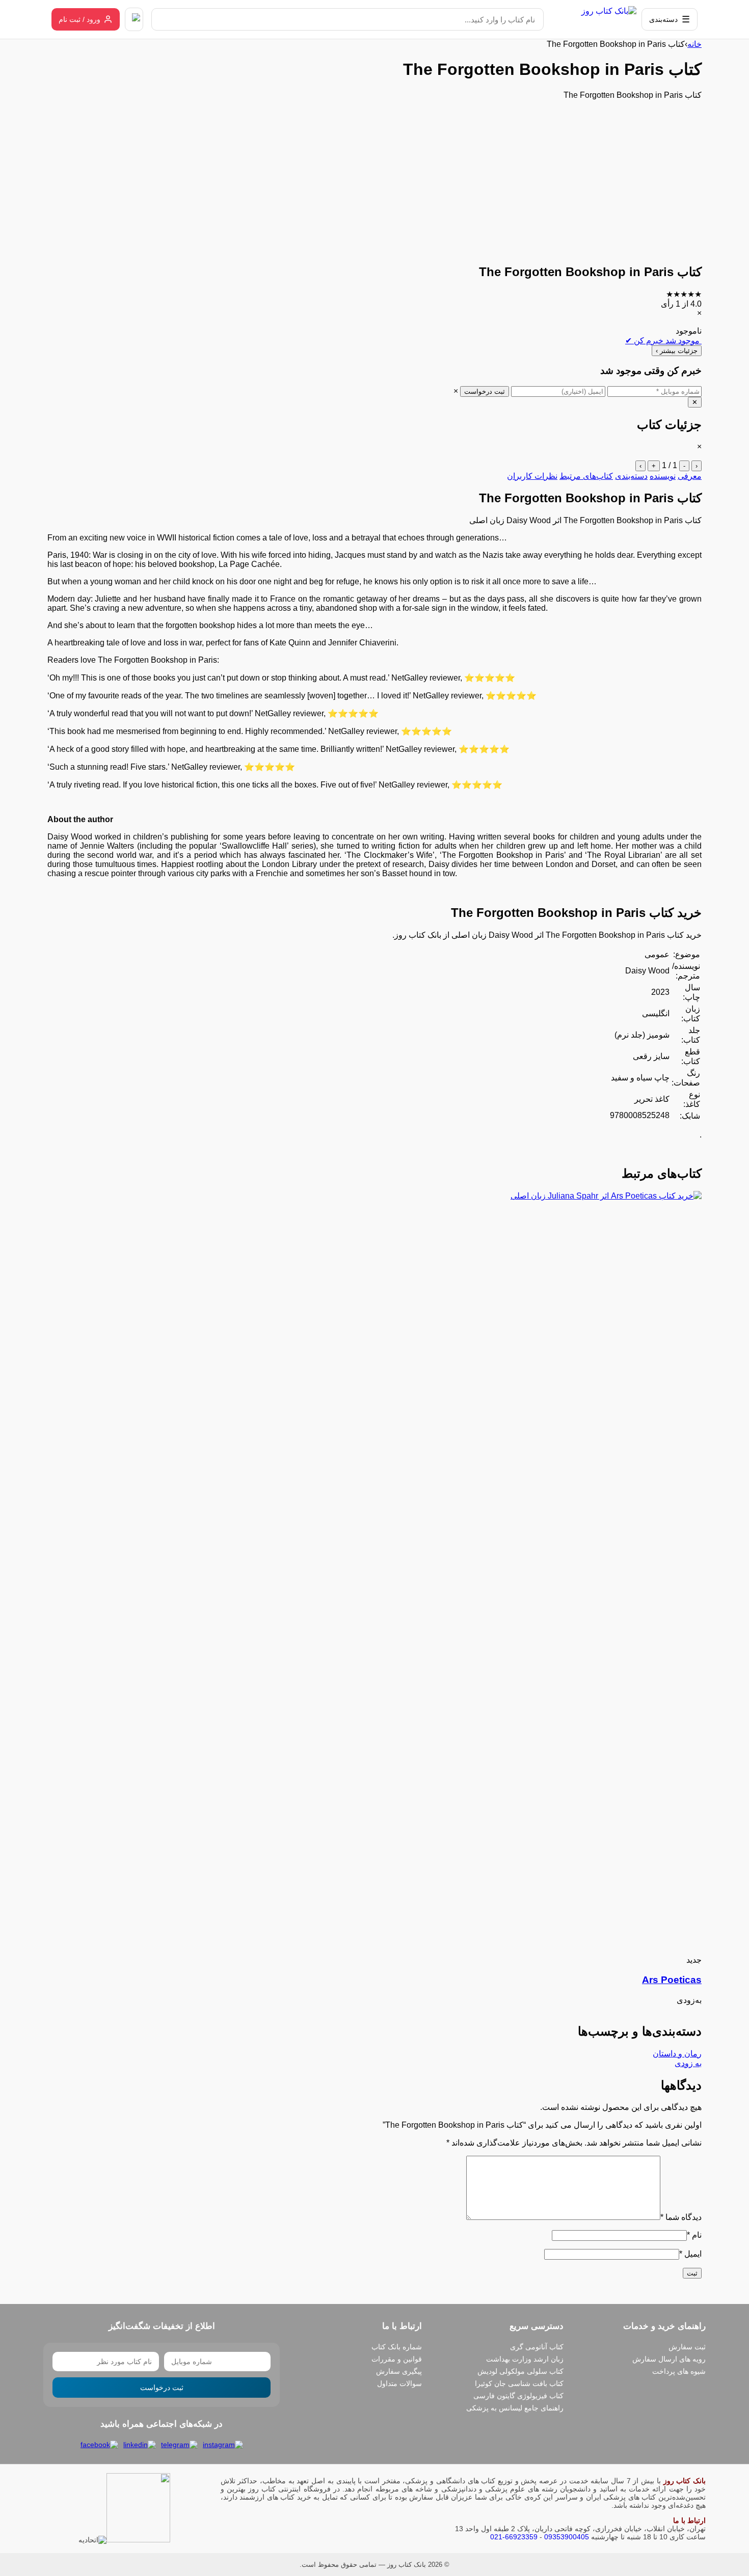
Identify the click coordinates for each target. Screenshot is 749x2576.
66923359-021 (514, 2537)
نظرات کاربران (532, 476)
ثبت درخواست (485, 391)
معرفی (690, 476)
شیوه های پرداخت (679, 2371)
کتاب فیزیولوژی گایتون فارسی (518, 2396)
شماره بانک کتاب (397, 2347)
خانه (694, 44)
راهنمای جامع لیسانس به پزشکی (515, 2408)
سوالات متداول (399, 2383)
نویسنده (663, 476)
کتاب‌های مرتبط (586, 476)
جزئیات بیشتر (677, 351)
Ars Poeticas (672, 1980)
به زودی (688, 2063)
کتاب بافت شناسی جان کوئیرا (519, 2383)
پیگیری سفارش (399, 2371)
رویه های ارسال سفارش (669, 2359)
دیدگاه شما (681, 2217)
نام (694, 2235)
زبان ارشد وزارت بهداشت (525, 2359)
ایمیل (690, 2254)
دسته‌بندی (631, 476)
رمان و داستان (677, 2054)
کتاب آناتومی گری (537, 2347)
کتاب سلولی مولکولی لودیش (520, 2371)
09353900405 (567, 2537)
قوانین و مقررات (397, 2359)
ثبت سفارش (687, 2347)
